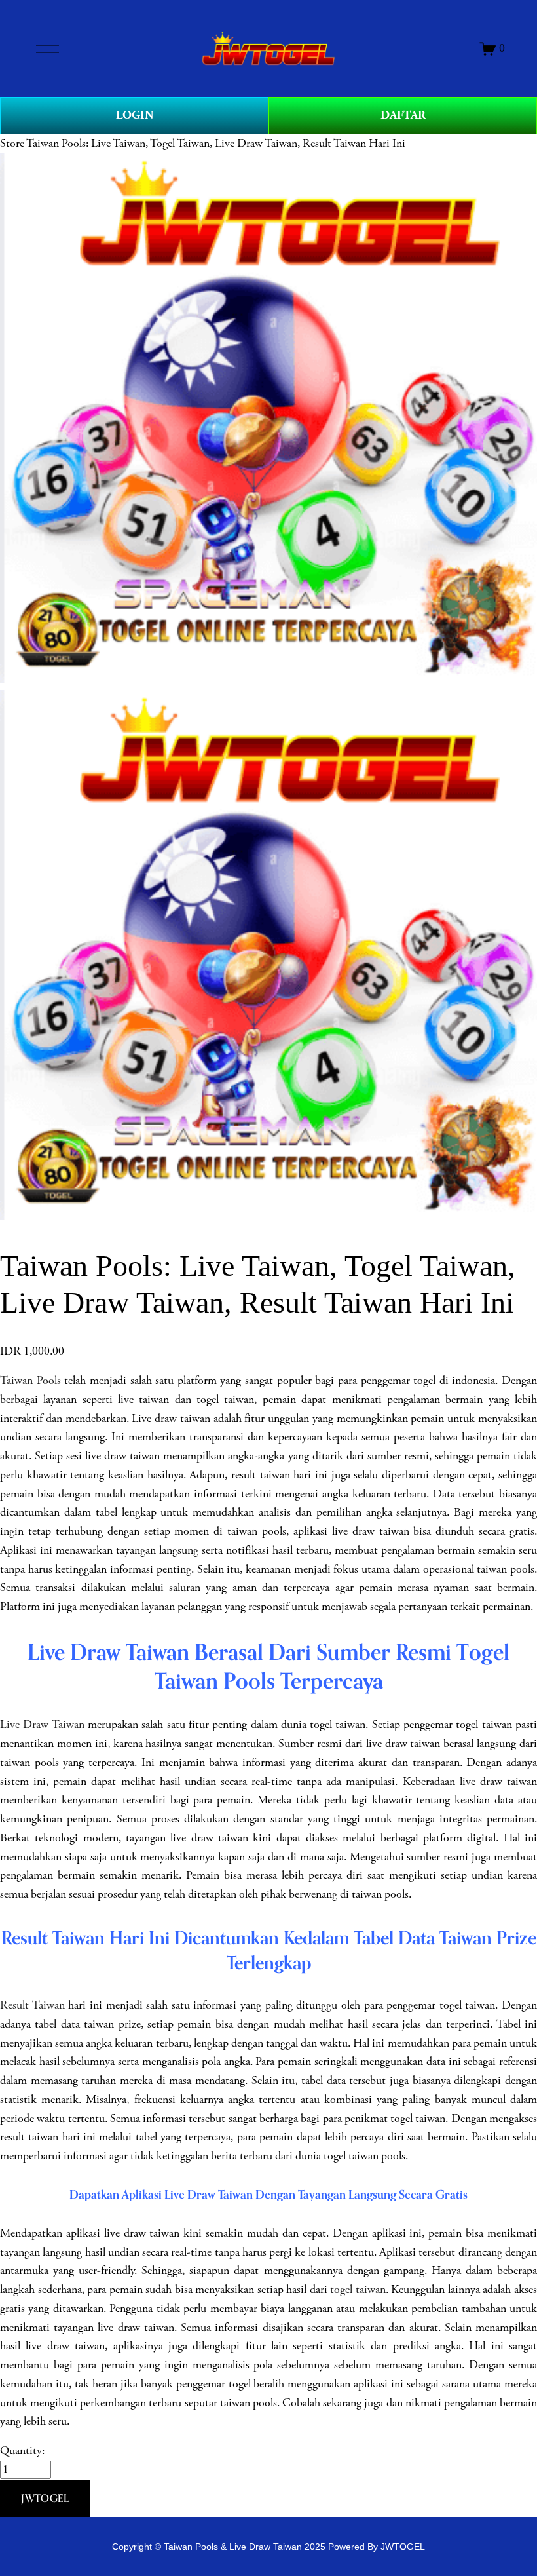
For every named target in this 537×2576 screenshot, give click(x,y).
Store (12, 144)
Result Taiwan (32, 2005)
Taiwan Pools (30, 1381)
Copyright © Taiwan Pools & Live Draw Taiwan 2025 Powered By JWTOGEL (268, 2547)
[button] (45, 2499)
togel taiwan (358, 2290)
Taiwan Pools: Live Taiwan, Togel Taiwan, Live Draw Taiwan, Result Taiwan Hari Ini (216, 144)
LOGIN (135, 115)
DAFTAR (403, 115)
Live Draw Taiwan (42, 1725)
